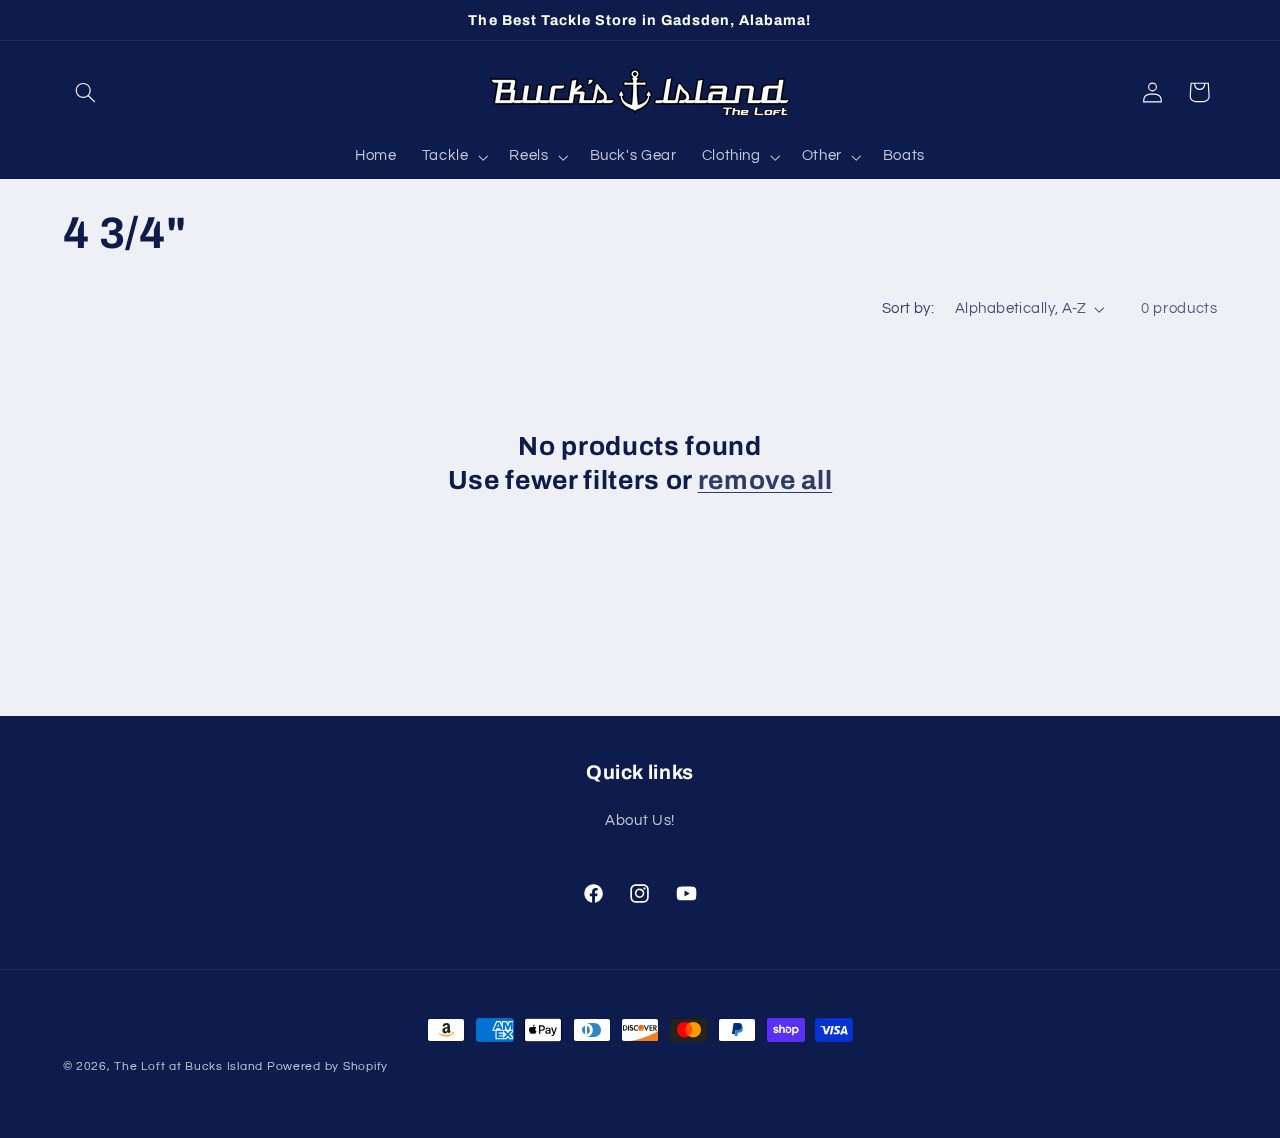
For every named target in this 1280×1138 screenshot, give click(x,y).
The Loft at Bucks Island (188, 1066)
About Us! (640, 820)
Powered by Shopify (327, 1066)
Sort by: (908, 308)
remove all (765, 480)
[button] (86, 92)
